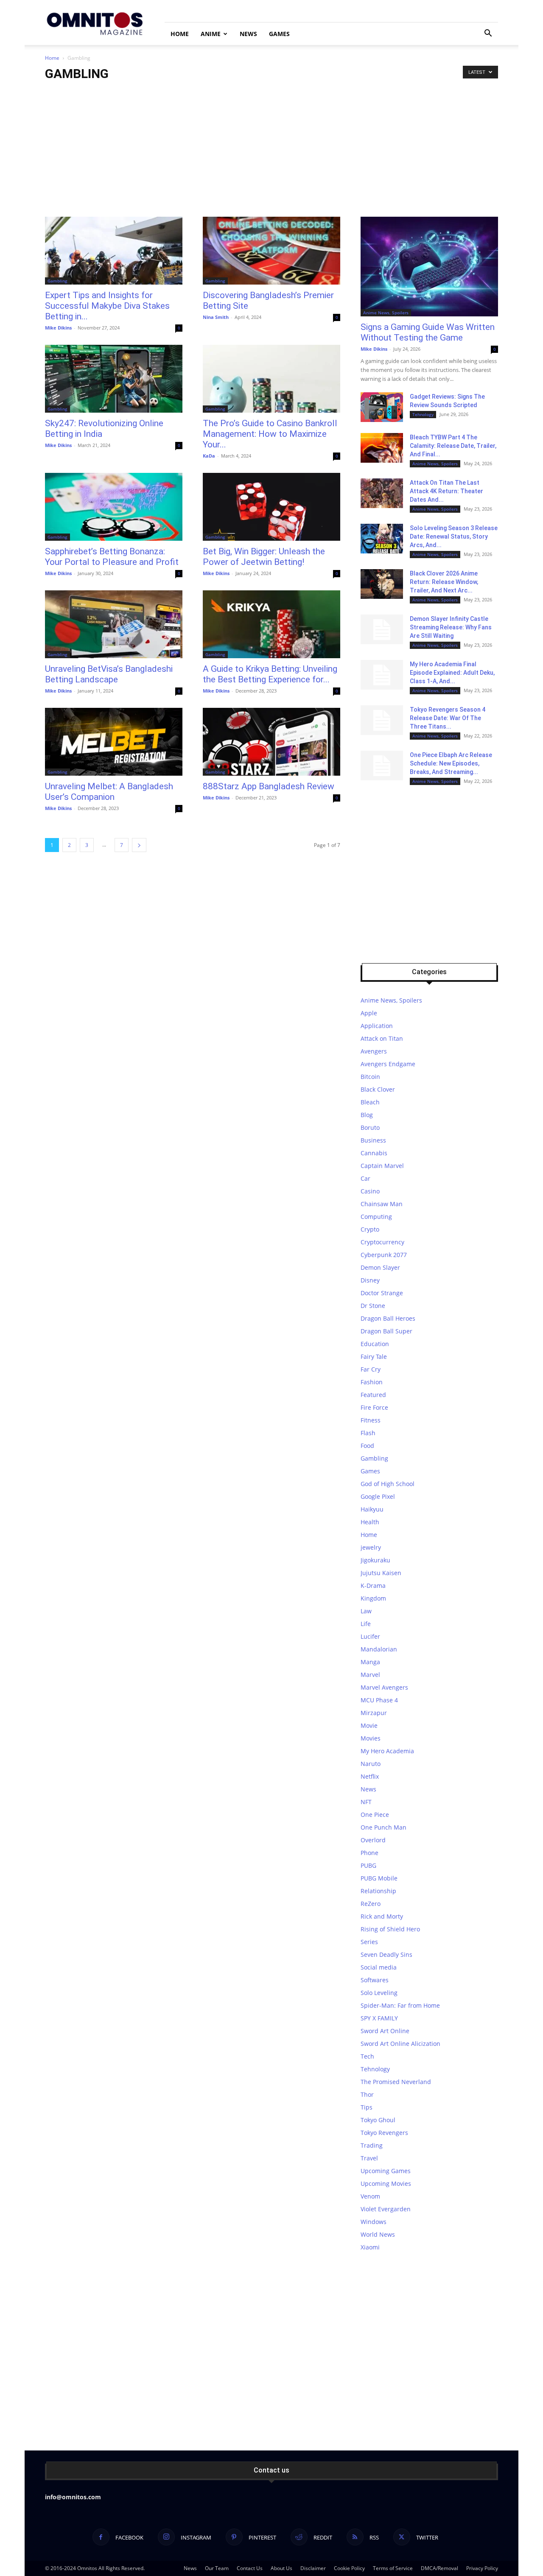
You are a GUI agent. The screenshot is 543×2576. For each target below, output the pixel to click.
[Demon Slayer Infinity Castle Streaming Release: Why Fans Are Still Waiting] (382, 629)
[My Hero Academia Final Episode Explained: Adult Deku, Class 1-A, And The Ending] (382, 675)
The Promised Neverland (396, 2082)
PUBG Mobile (379, 1878)
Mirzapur (374, 1713)
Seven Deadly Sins (386, 1954)
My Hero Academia (387, 1751)
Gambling (57, 281)
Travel (369, 2158)
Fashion (372, 1382)
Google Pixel (378, 1496)
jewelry (371, 1547)
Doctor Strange (382, 1293)
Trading (372, 2145)
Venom (370, 2196)
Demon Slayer (380, 1267)
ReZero (371, 1904)
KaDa (209, 456)
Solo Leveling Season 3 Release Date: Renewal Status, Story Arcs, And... (454, 536)
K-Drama (373, 1586)
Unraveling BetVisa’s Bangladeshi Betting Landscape (109, 674)
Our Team (217, 2568)
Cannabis (374, 1153)
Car (365, 1178)
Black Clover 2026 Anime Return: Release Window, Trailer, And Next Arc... (444, 582)
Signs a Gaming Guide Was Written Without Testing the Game (428, 332)
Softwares (375, 1980)
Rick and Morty (382, 1916)
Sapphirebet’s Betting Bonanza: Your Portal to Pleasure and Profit (112, 557)
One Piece (375, 1815)
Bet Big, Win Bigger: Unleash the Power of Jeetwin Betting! (264, 557)
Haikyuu (372, 1509)
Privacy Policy (482, 2568)
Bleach (370, 1102)
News (248, 34)
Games (279, 34)
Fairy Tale (374, 1356)
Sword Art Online (385, 2031)
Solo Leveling (379, 1993)
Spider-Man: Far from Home (400, 2005)
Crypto (370, 1229)
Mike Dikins (58, 328)
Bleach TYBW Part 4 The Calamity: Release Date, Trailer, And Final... (453, 446)
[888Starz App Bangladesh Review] (271, 742)
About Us (281, 2568)
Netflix (370, 1776)
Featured (373, 1395)
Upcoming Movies (386, 2183)
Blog (367, 1115)
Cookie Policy (349, 2568)
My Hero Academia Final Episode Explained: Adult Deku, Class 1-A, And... (452, 673)
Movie (369, 1725)
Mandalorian (379, 1649)
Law (366, 1611)
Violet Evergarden (386, 2209)
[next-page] (139, 845)
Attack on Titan (382, 1038)
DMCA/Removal (439, 2568)
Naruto (371, 1764)
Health (370, 1522)
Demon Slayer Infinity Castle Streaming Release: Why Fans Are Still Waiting (451, 627)
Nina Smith (216, 317)
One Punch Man (383, 1827)
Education (375, 1344)
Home (180, 34)
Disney (370, 1280)
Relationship (378, 1891)
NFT (366, 1802)
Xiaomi (370, 2247)
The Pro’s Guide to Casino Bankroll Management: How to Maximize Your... (270, 434)
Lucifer (370, 1636)
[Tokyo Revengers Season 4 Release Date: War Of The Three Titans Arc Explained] (382, 720)
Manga (370, 1662)
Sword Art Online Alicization (400, 2044)
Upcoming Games (386, 2171)
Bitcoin (370, 1077)
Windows (374, 2222)
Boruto (370, 1127)
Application (377, 1026)
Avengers (374, 1051)
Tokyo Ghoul (378, 2120)
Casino (370, 1191)
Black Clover (378, 1089)
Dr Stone (373, 1306)
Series (369, 1942)
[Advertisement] (271, 153)
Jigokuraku (375, 1560)
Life (366, 1624)
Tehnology (423, 414)
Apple (369, 1013)
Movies (371, 1738)
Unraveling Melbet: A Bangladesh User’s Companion (109, 792)
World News (378, 2234)
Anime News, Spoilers (386, 313)
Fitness (371, 1420)
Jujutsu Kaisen (381, 1573)
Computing (376, 1217)
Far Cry (371, 1369)
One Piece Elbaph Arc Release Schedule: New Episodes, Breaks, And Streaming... (451, 763)
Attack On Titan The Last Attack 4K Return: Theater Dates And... (446, 491)
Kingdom (373, 1598)
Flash (368, 1433)
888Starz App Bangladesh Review (269, 786)
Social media (379, 1967)
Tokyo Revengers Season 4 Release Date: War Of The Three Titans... (448, 718)
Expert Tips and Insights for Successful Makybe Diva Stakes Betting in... (107, 306)
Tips (367, 2107)
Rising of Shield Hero (390, 1929)
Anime (211, 34)
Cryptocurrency (382, 1242)
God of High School (388, 1484)
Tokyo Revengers (384, 2133)
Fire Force (374, 1407)
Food (367, 1446)
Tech (367, 2056)
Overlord (373, 1840)
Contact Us (250, 2568)
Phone (369, 1853)
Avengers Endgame (388, 1064)
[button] (488, 34)
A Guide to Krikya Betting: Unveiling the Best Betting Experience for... (270, 674)
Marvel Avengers (384, 1687)
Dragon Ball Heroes (388, 1318)
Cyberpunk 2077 (384, 1255)
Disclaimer (313, 2568)
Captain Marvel (382, 1166)
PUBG (368, 1865)
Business (373, 1140)
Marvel (370, 1675)
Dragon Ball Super (386, 1331)
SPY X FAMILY (379, 2018)
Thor (367, 2094)
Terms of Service (393, 2568)
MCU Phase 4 (379, 1700)
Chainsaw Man (382, 1204)
